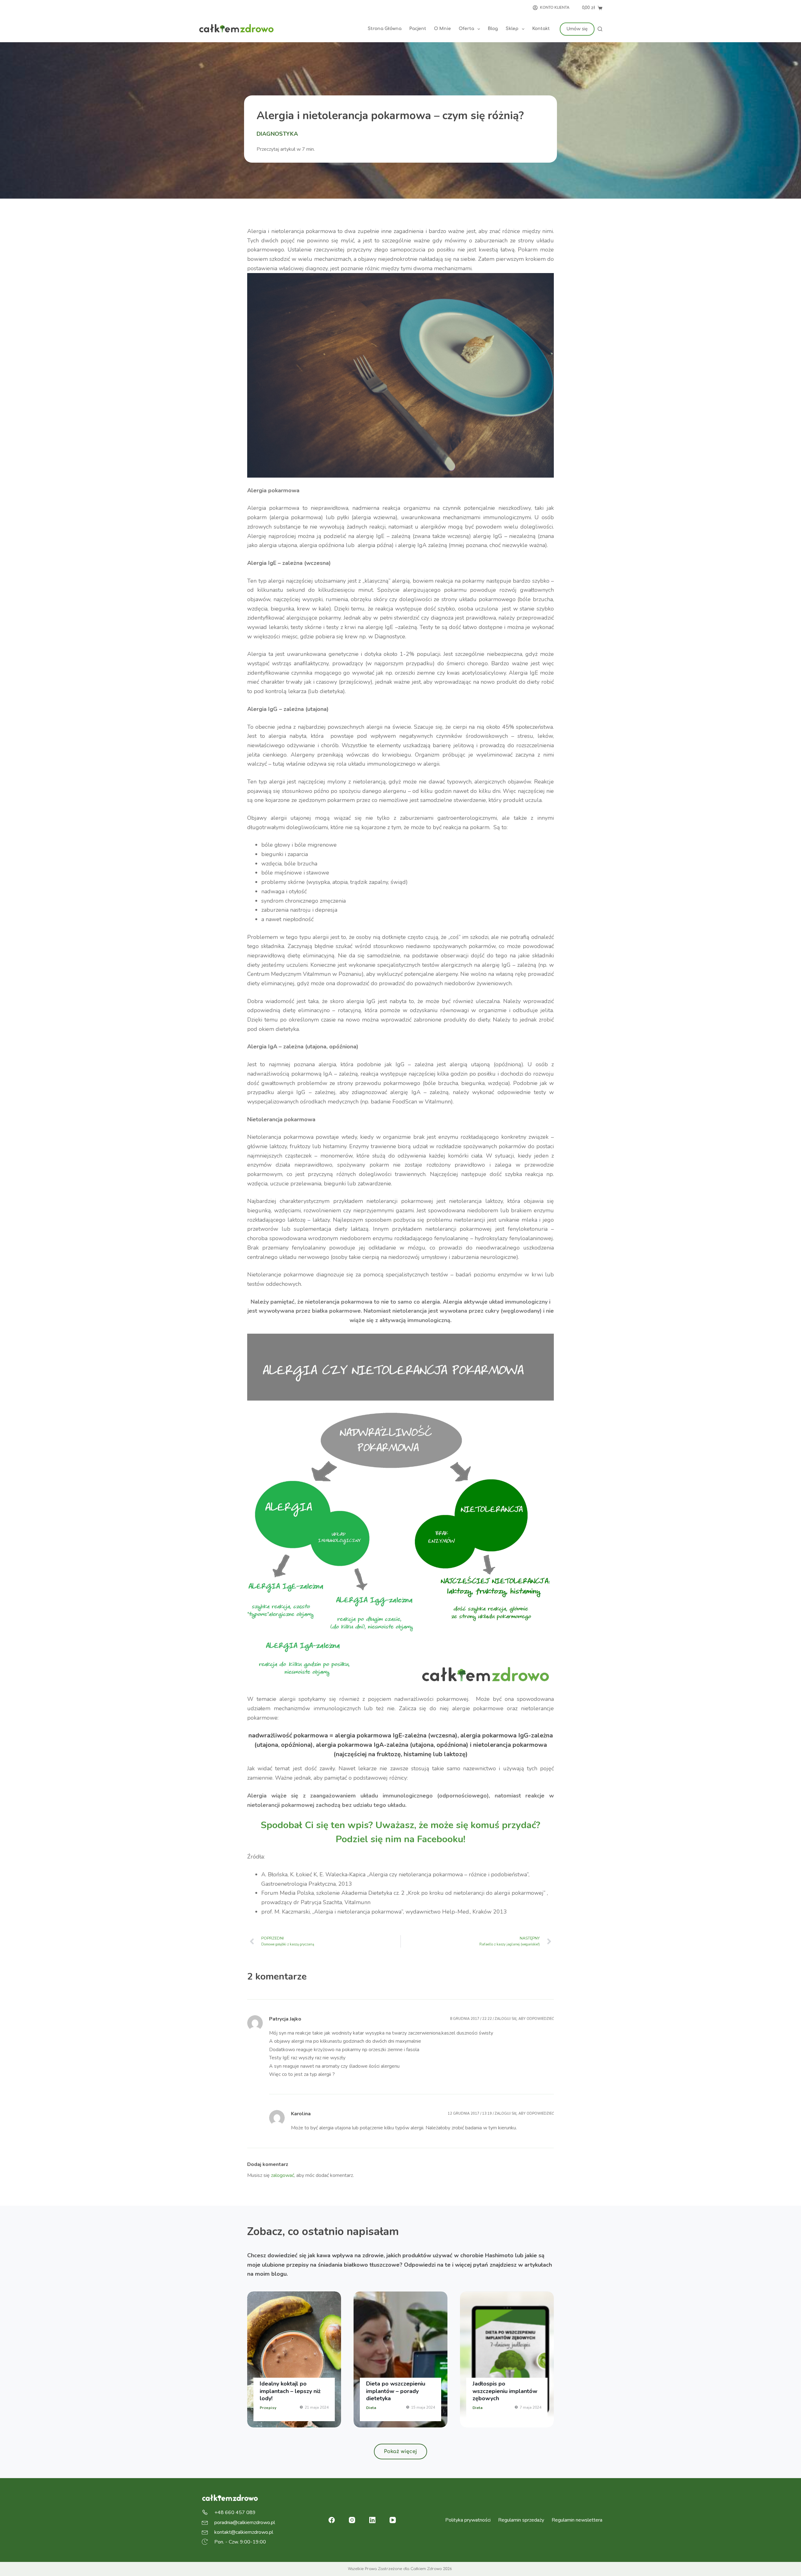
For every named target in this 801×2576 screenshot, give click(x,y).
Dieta (371, 2408)
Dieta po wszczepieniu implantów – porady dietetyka (396, 2391)
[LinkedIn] (372, 2520)
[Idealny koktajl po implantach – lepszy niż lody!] (294, 2359)
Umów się (577, 29)
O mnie (442, 29)
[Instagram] (352, 2520)
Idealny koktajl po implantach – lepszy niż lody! (290, 2391)
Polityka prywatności (468, 2520)
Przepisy (268, 2408)
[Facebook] (332, 2520)
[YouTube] (393, 2520)
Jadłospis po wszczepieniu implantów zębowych (505, 2391)
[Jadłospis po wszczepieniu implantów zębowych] (507, 2359)
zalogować (283, 2175)
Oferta (466, 29)
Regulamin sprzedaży (521, 2520)
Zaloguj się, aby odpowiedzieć (524, 2019)
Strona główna (385, 29)
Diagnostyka (277, 134)
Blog (493, 29)
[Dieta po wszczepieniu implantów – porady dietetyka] (400, 2359)
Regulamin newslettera (577, 2520)
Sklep (512, 29)
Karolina (301, 2114)
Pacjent (418, 29)
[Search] (600, 29)
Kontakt (541, 29)
